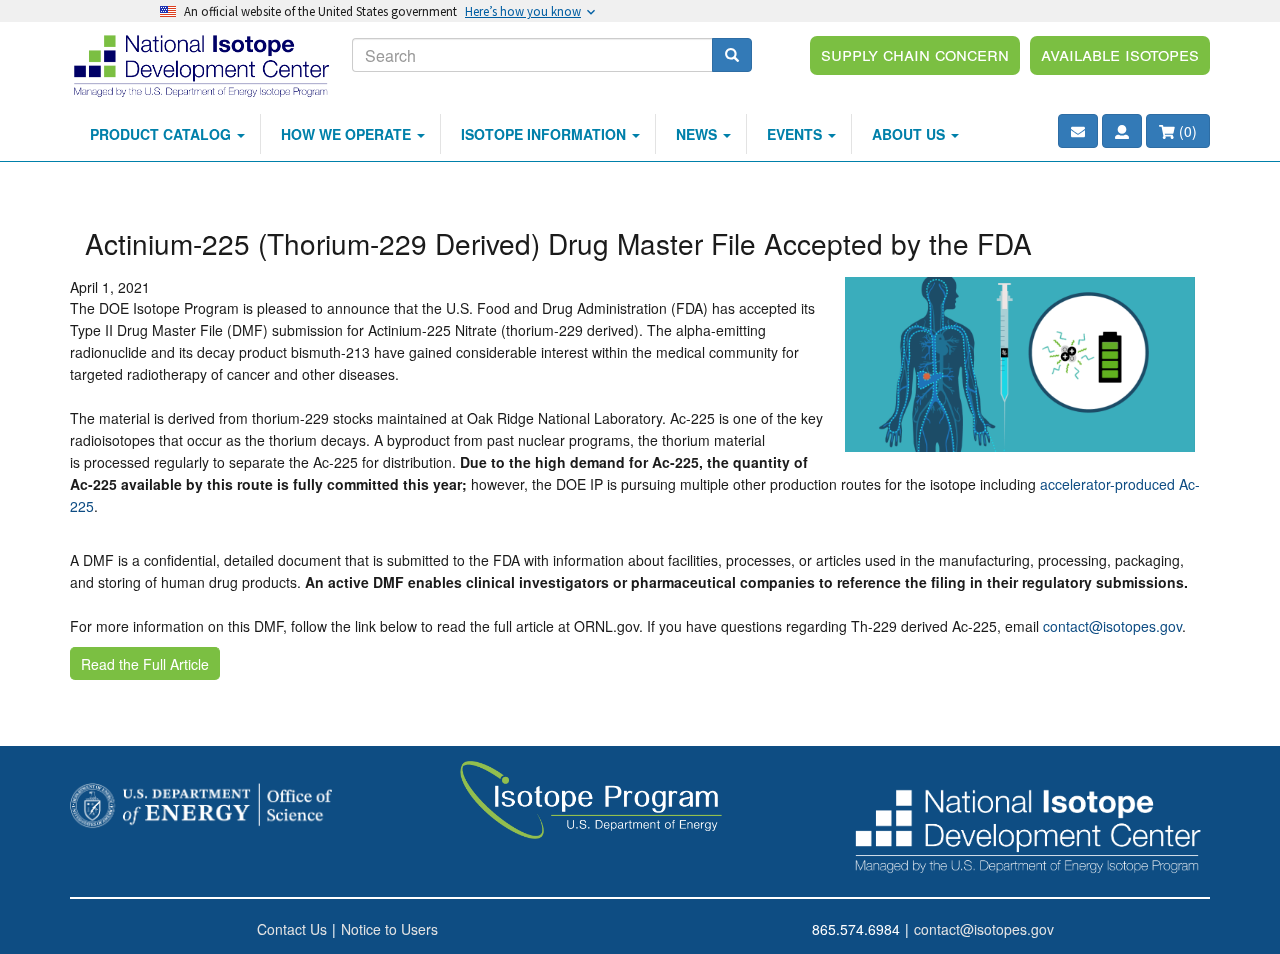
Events (796, 134)
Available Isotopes (1120, 53)
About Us (910, 134)
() (1186, 131)
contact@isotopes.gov (1112, 626)
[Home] (203, 65)
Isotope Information (545, 134)
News (698, 134)
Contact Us (292, 929)
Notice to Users (389, 929)
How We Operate (348, 134)
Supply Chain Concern (915, 53)
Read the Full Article (145, 664)
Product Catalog (162, 134)
